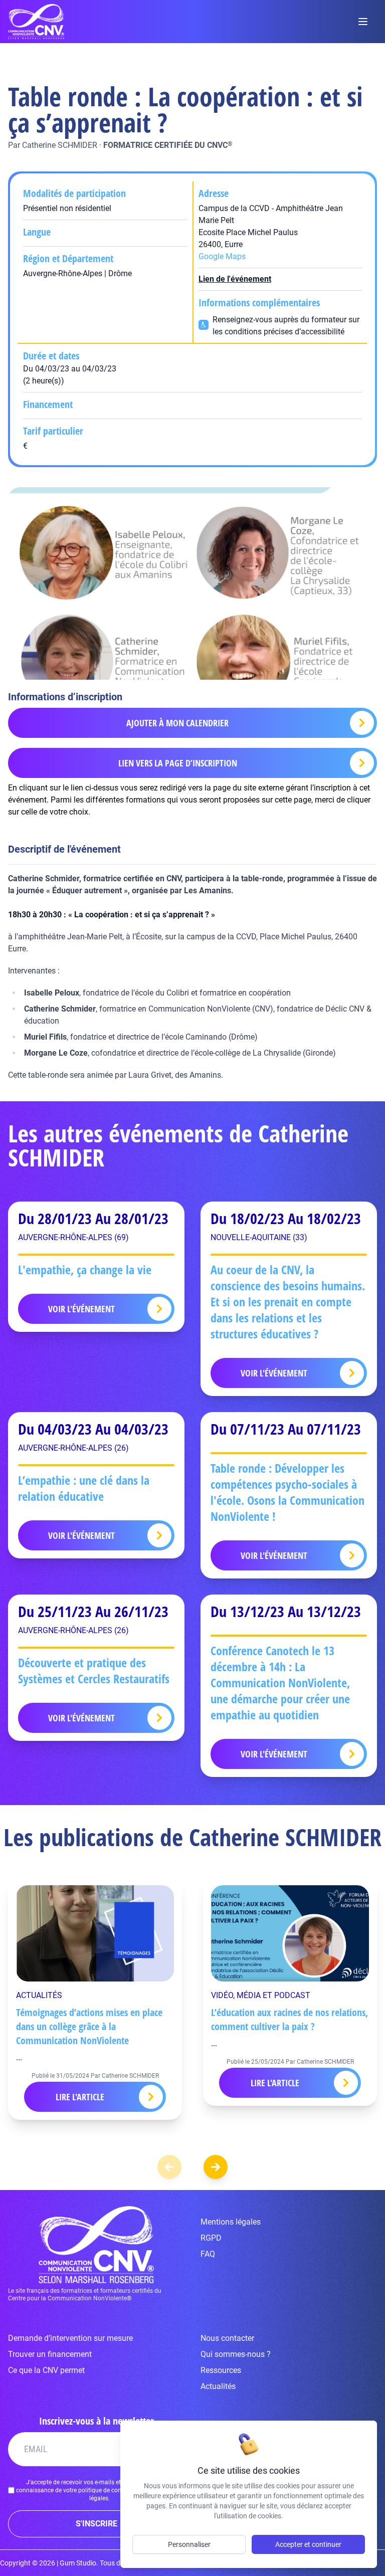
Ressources (221, 2370)
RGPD (211, 2238)
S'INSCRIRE (97, 2524)
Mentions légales (231, 2222)
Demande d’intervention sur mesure (70, 2338)
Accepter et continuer (308, 2544)
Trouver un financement (50, 2354)
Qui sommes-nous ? (236, 2354)
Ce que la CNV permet (46, 2370)
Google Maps (222, 256)
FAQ (208, 2254)
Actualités (218, 2386)
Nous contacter (227, 2338)
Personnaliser (189, 2544)
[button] (216, 2167)
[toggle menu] (363, 22)
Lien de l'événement (235, 279)
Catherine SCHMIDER (60, 145)
